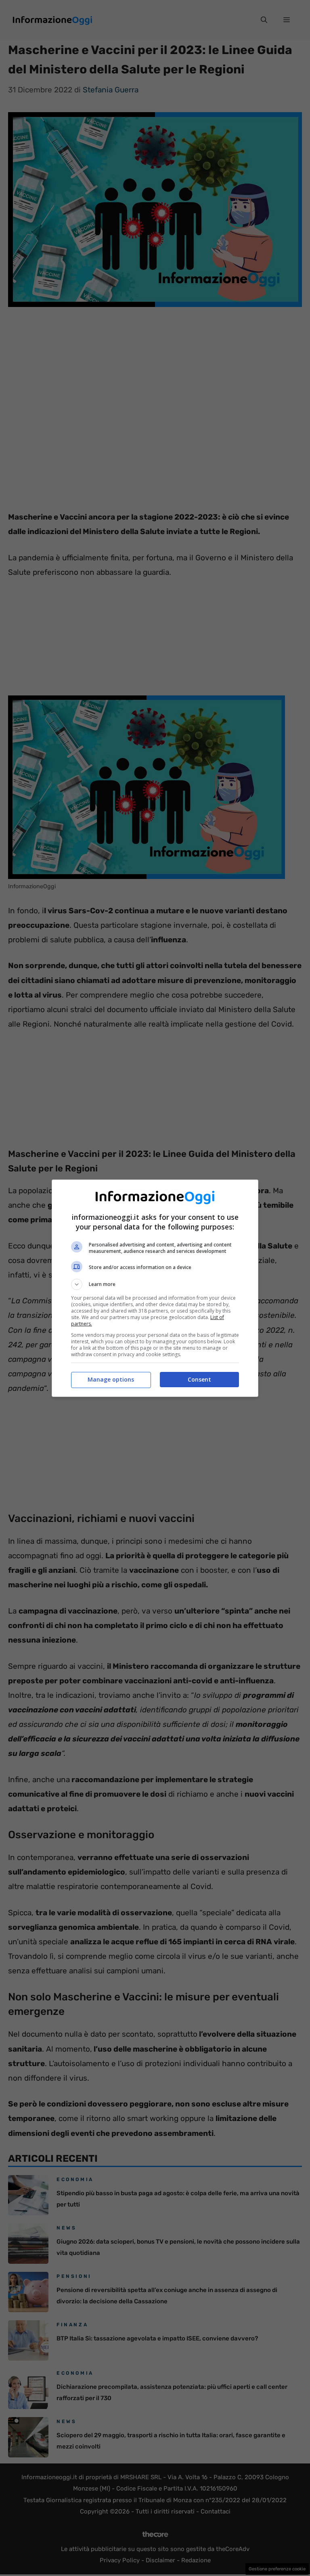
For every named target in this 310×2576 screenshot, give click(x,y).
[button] (155, 1284)
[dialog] (155, 1288)
